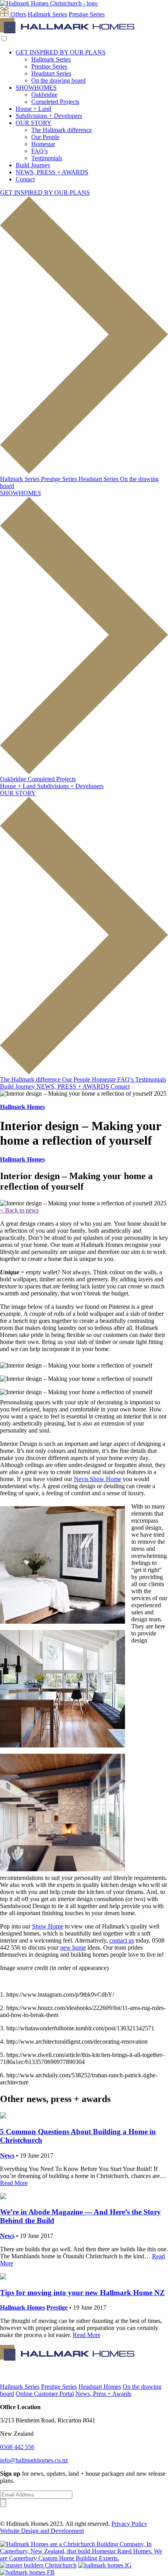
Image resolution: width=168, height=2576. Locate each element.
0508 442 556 (17, 2447)
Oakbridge (44, 95)
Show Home (48, 1926)
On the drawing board (58, 80)
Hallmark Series (47, 14)
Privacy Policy (129, 2524)
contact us (122, 1940)
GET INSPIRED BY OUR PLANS (61, 52)
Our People (45, 137)
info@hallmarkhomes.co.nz (34, 2460)
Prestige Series (87, 14)
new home (73, 1947)
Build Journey (33, 165)
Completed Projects (55, 102)
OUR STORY (34, 123)
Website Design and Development (42, 2531)
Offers (18, 14)
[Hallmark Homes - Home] (67, 31)
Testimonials (47, 158)
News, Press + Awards (103, 2394)
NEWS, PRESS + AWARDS (52, 172)
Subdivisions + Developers (49, 116)
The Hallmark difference (62, 130)
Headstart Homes (100, 2387)
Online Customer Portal (45, 2394)
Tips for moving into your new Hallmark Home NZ (82, 2293)
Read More (14, 2183)
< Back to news (19, 1210)
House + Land (33, 109)
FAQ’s (39, 151)
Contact (25, 179)
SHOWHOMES (36, 88)
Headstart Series (51, 73)
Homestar (43, 144)
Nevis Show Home (97, 1479)
